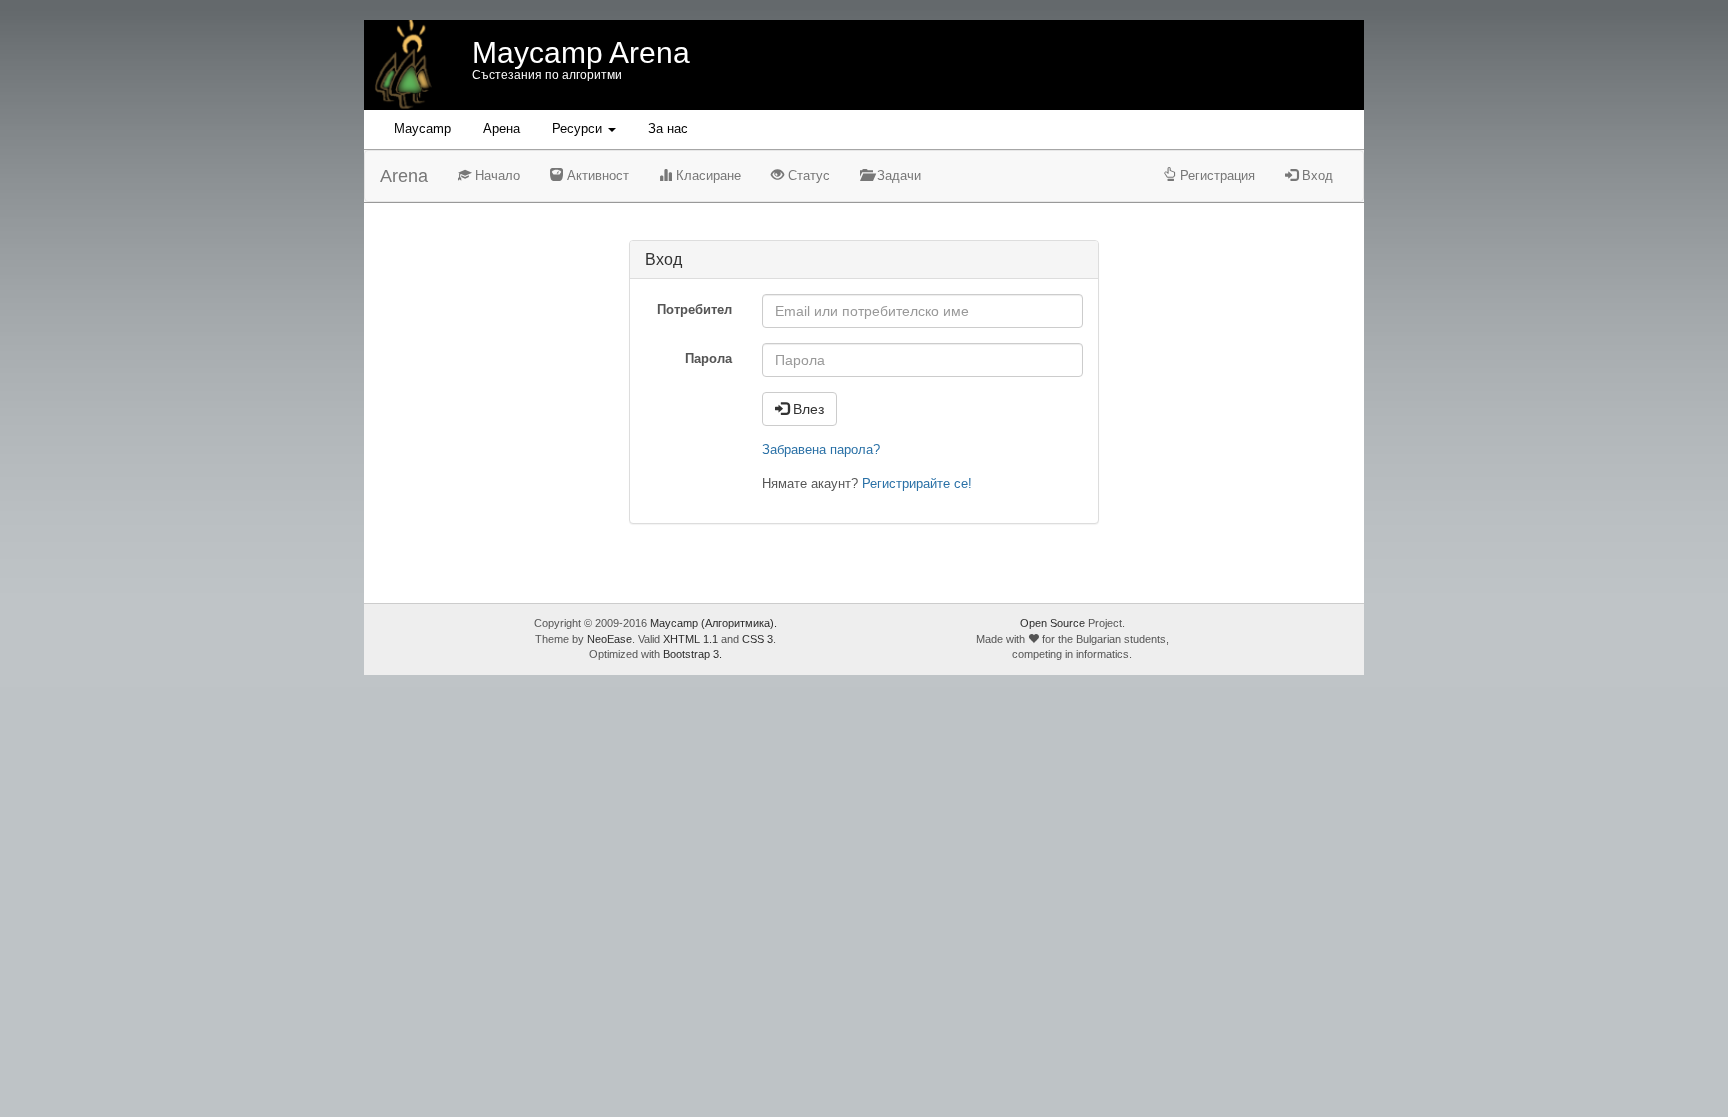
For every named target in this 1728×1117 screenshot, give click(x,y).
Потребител (694, 309)
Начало (495, 175)
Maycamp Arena (581, 52)
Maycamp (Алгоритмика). (713, 623)
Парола (708, 358)
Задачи (897, 175)
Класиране (706, 175)
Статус (807, 175)
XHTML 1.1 (690, 639)
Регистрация (1215, 175)
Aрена (501, 128)
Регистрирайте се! (917, 483)
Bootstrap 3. (692, 654)
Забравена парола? (821, 449)
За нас (668, 128)
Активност (596, 175)
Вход (1315, 175)
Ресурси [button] (579, 128)
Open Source (1052, 623)
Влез (806, 409)
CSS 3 (757, 639)
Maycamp (422, 128)
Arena (404, 176)
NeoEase (609, 639)
